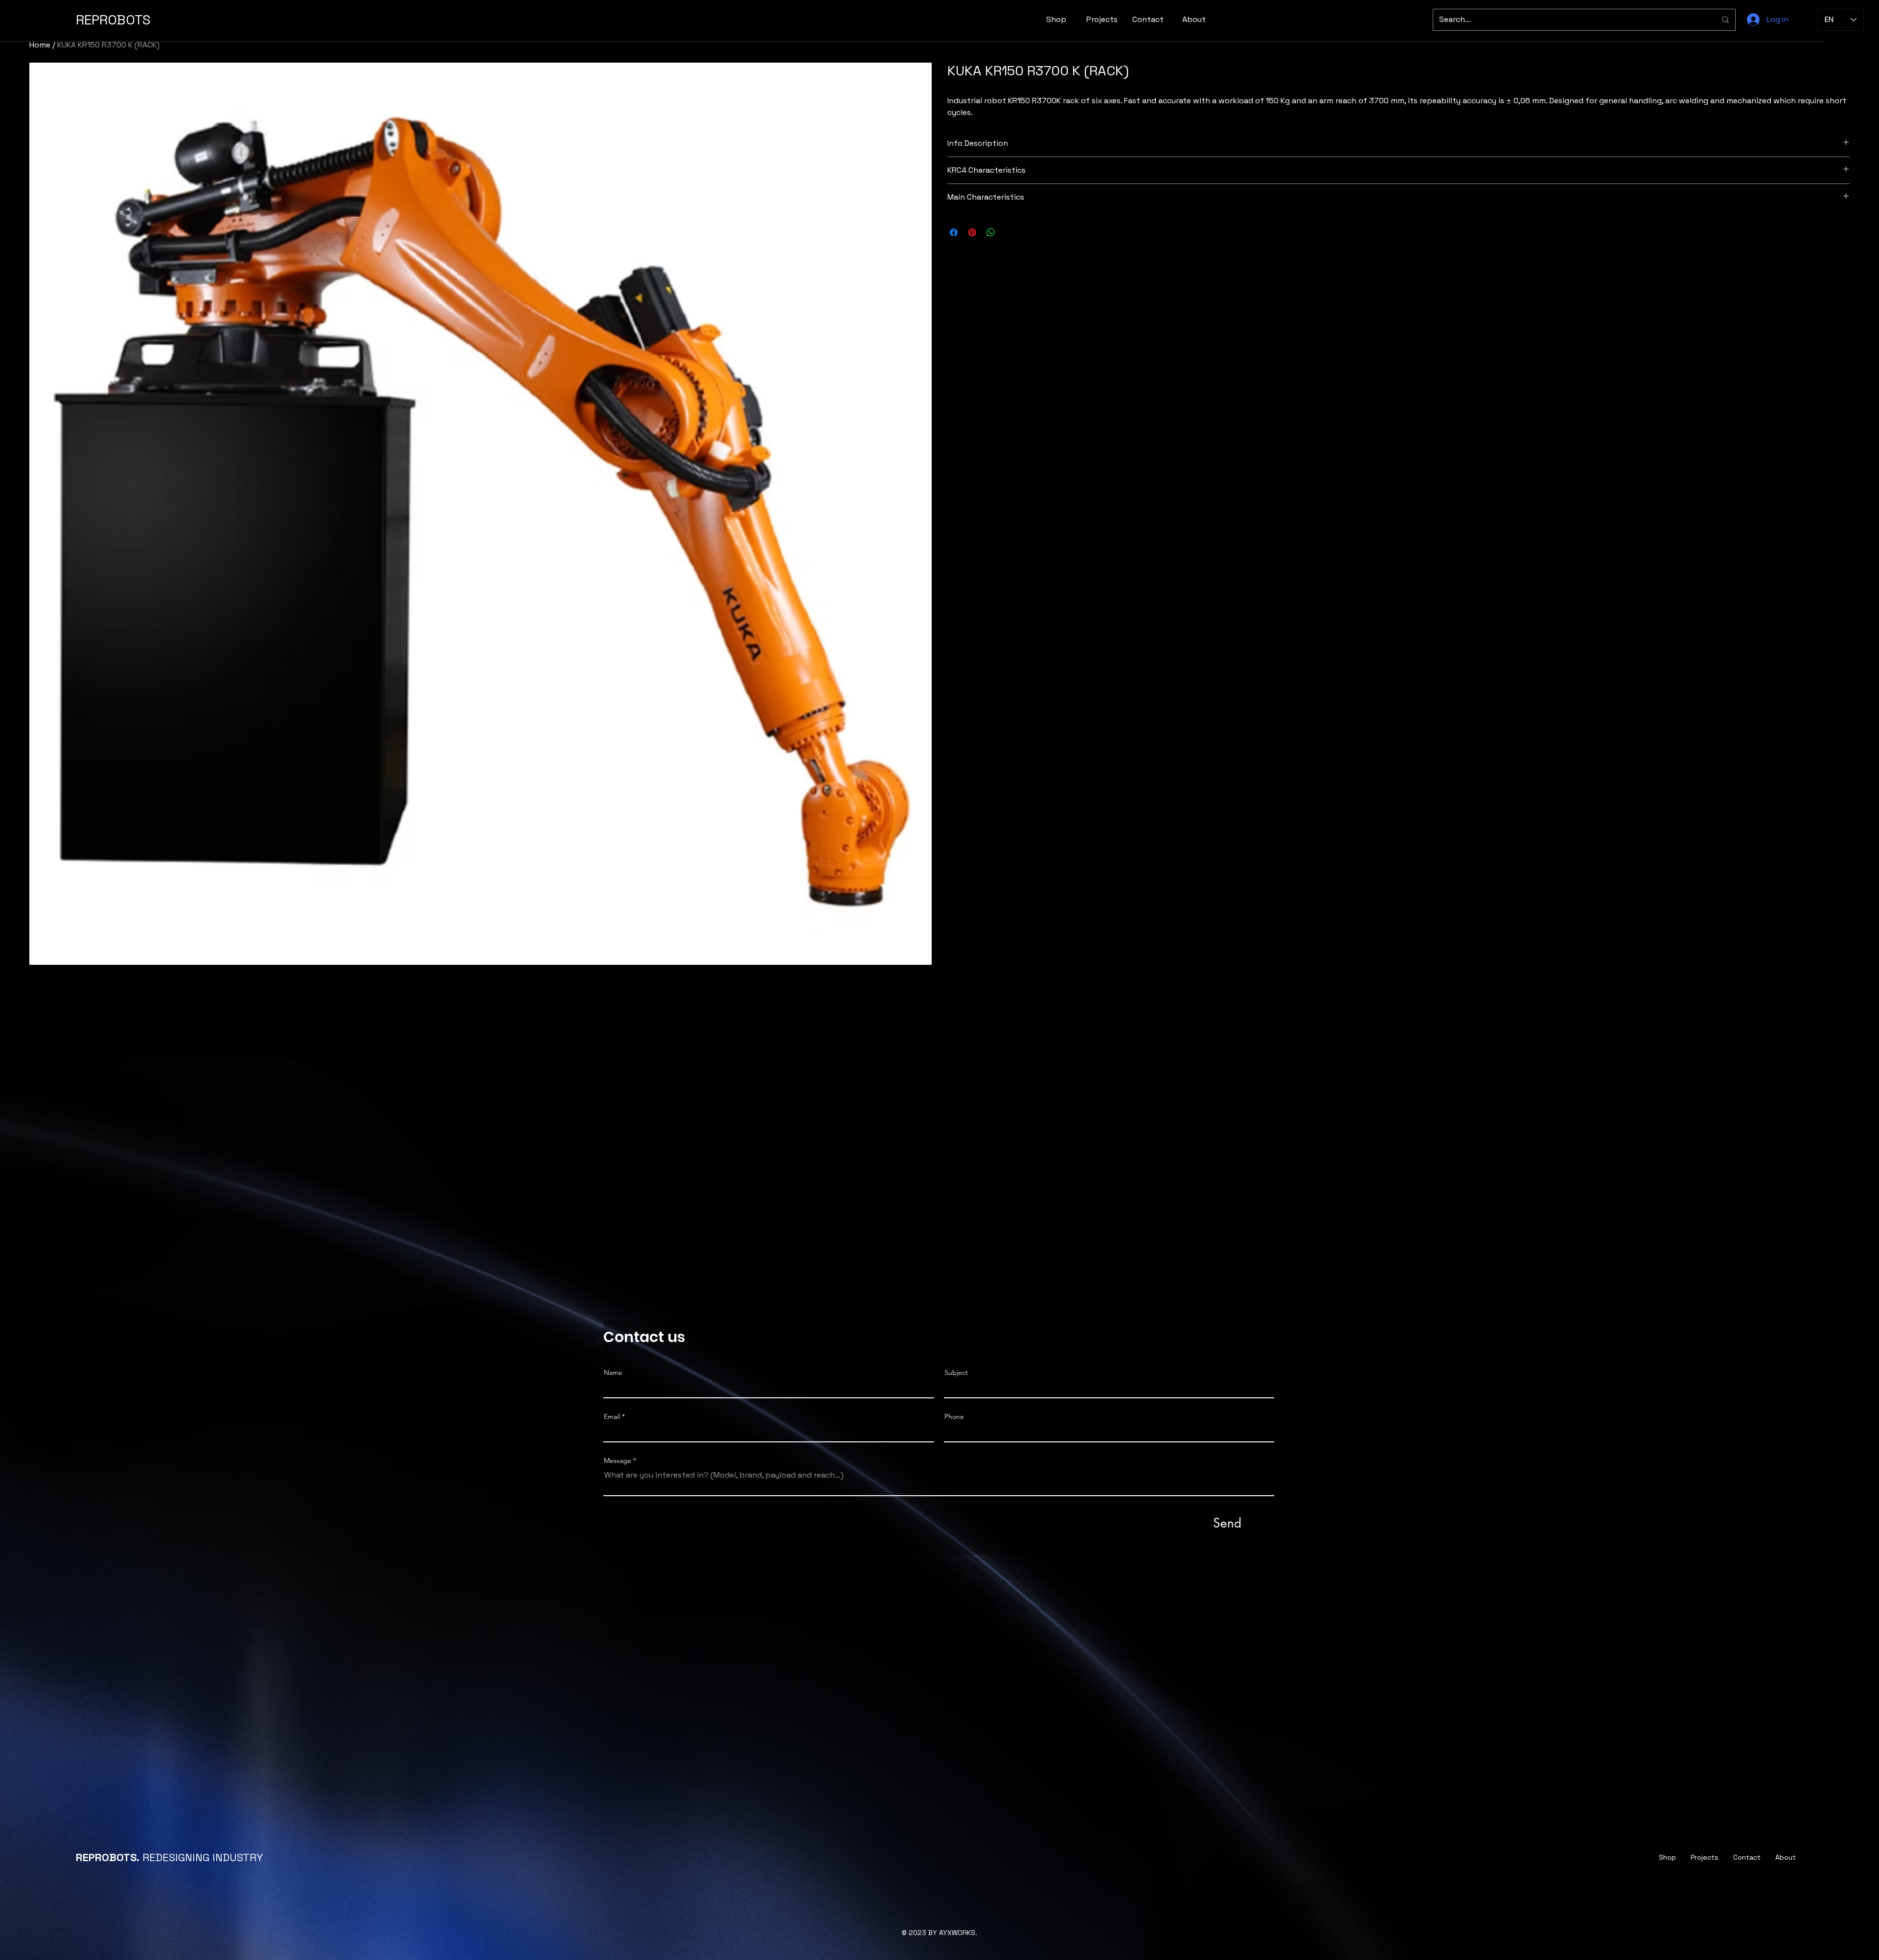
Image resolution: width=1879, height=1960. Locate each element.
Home (40, 45)
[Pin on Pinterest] (972, 232)
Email (612, 1416)
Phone (954, 1416)
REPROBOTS (113, 20)
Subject (956, 1372)
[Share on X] (1009, 232)
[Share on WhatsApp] (991, 232)
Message (618, 1460)
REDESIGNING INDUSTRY (170, 1857)
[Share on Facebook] (954, 232)
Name (613, 1372)
